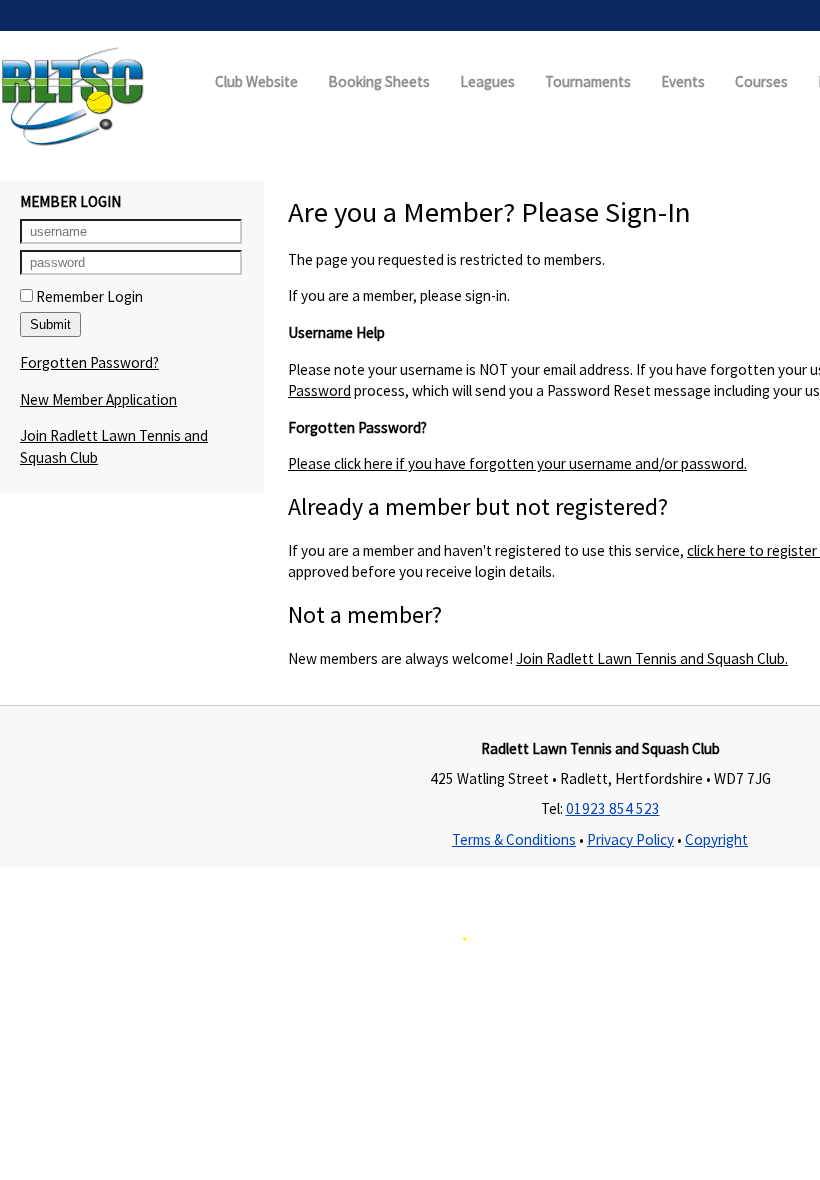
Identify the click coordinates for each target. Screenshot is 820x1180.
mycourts (370, 974)
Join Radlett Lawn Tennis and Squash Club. (652, 658)
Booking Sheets (379, 81)
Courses (761, 81)
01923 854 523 (613, 808)
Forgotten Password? (89, 362)
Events (683, 81)
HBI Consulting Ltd (660, 974)
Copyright (716, 839)
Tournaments (588, 81)
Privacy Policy (630, 839)
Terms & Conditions (514, 839)
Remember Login (88, 296)
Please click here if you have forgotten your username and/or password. (517, 463)
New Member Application (98, 399)
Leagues (487, 81)
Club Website (256, 81)
